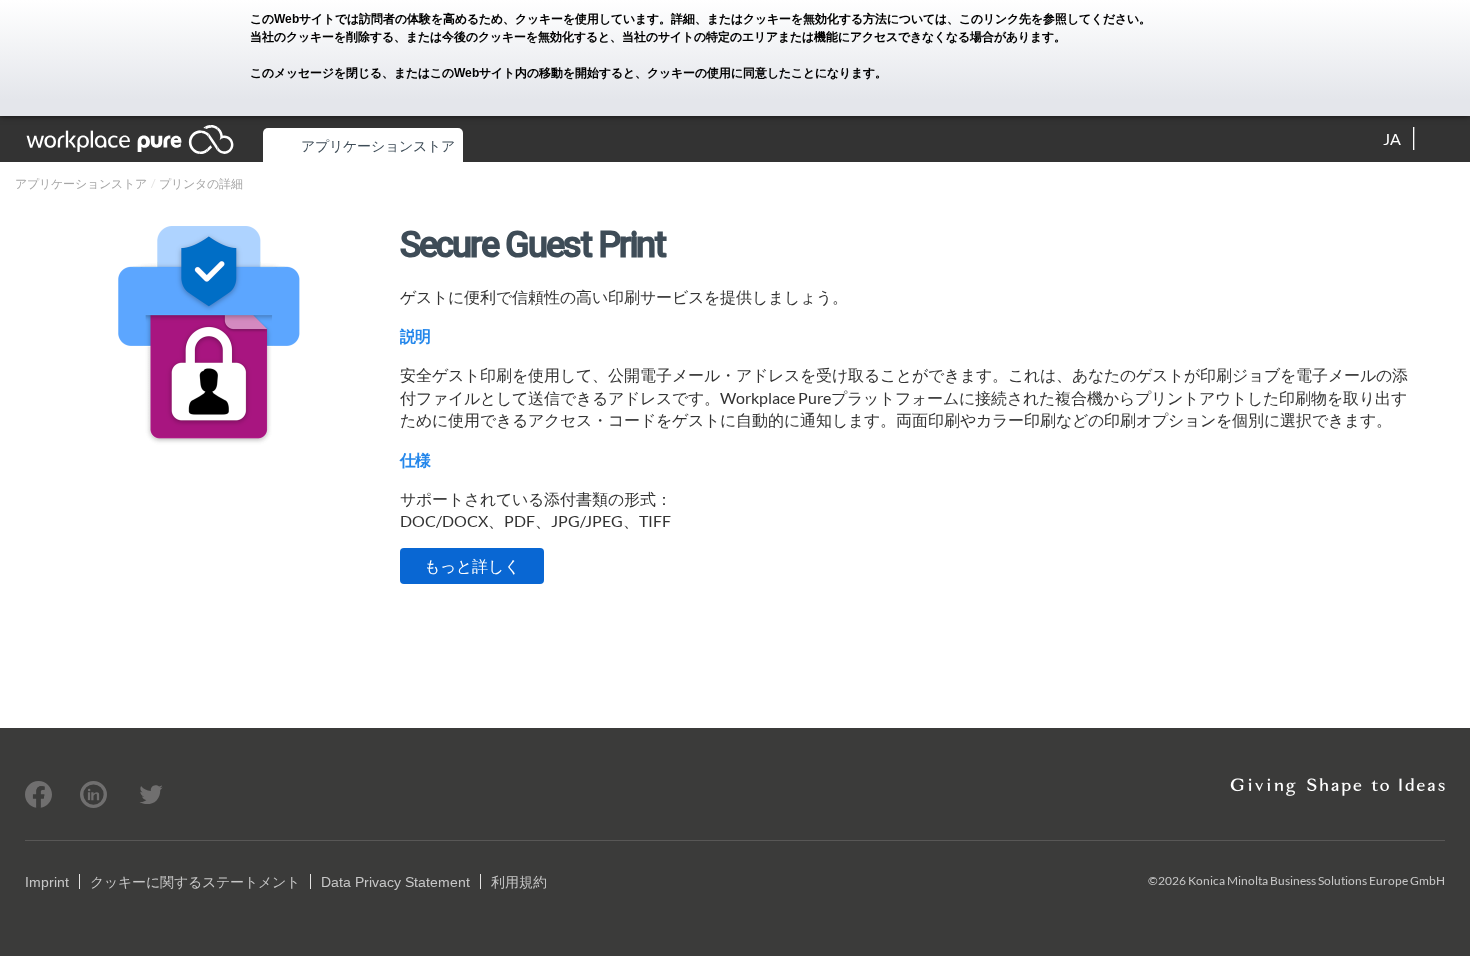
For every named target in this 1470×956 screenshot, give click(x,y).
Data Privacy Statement (395, 882)
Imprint (47, 882)
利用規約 (519, 882)
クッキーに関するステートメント (195, 882)
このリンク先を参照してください (1049, 19)
